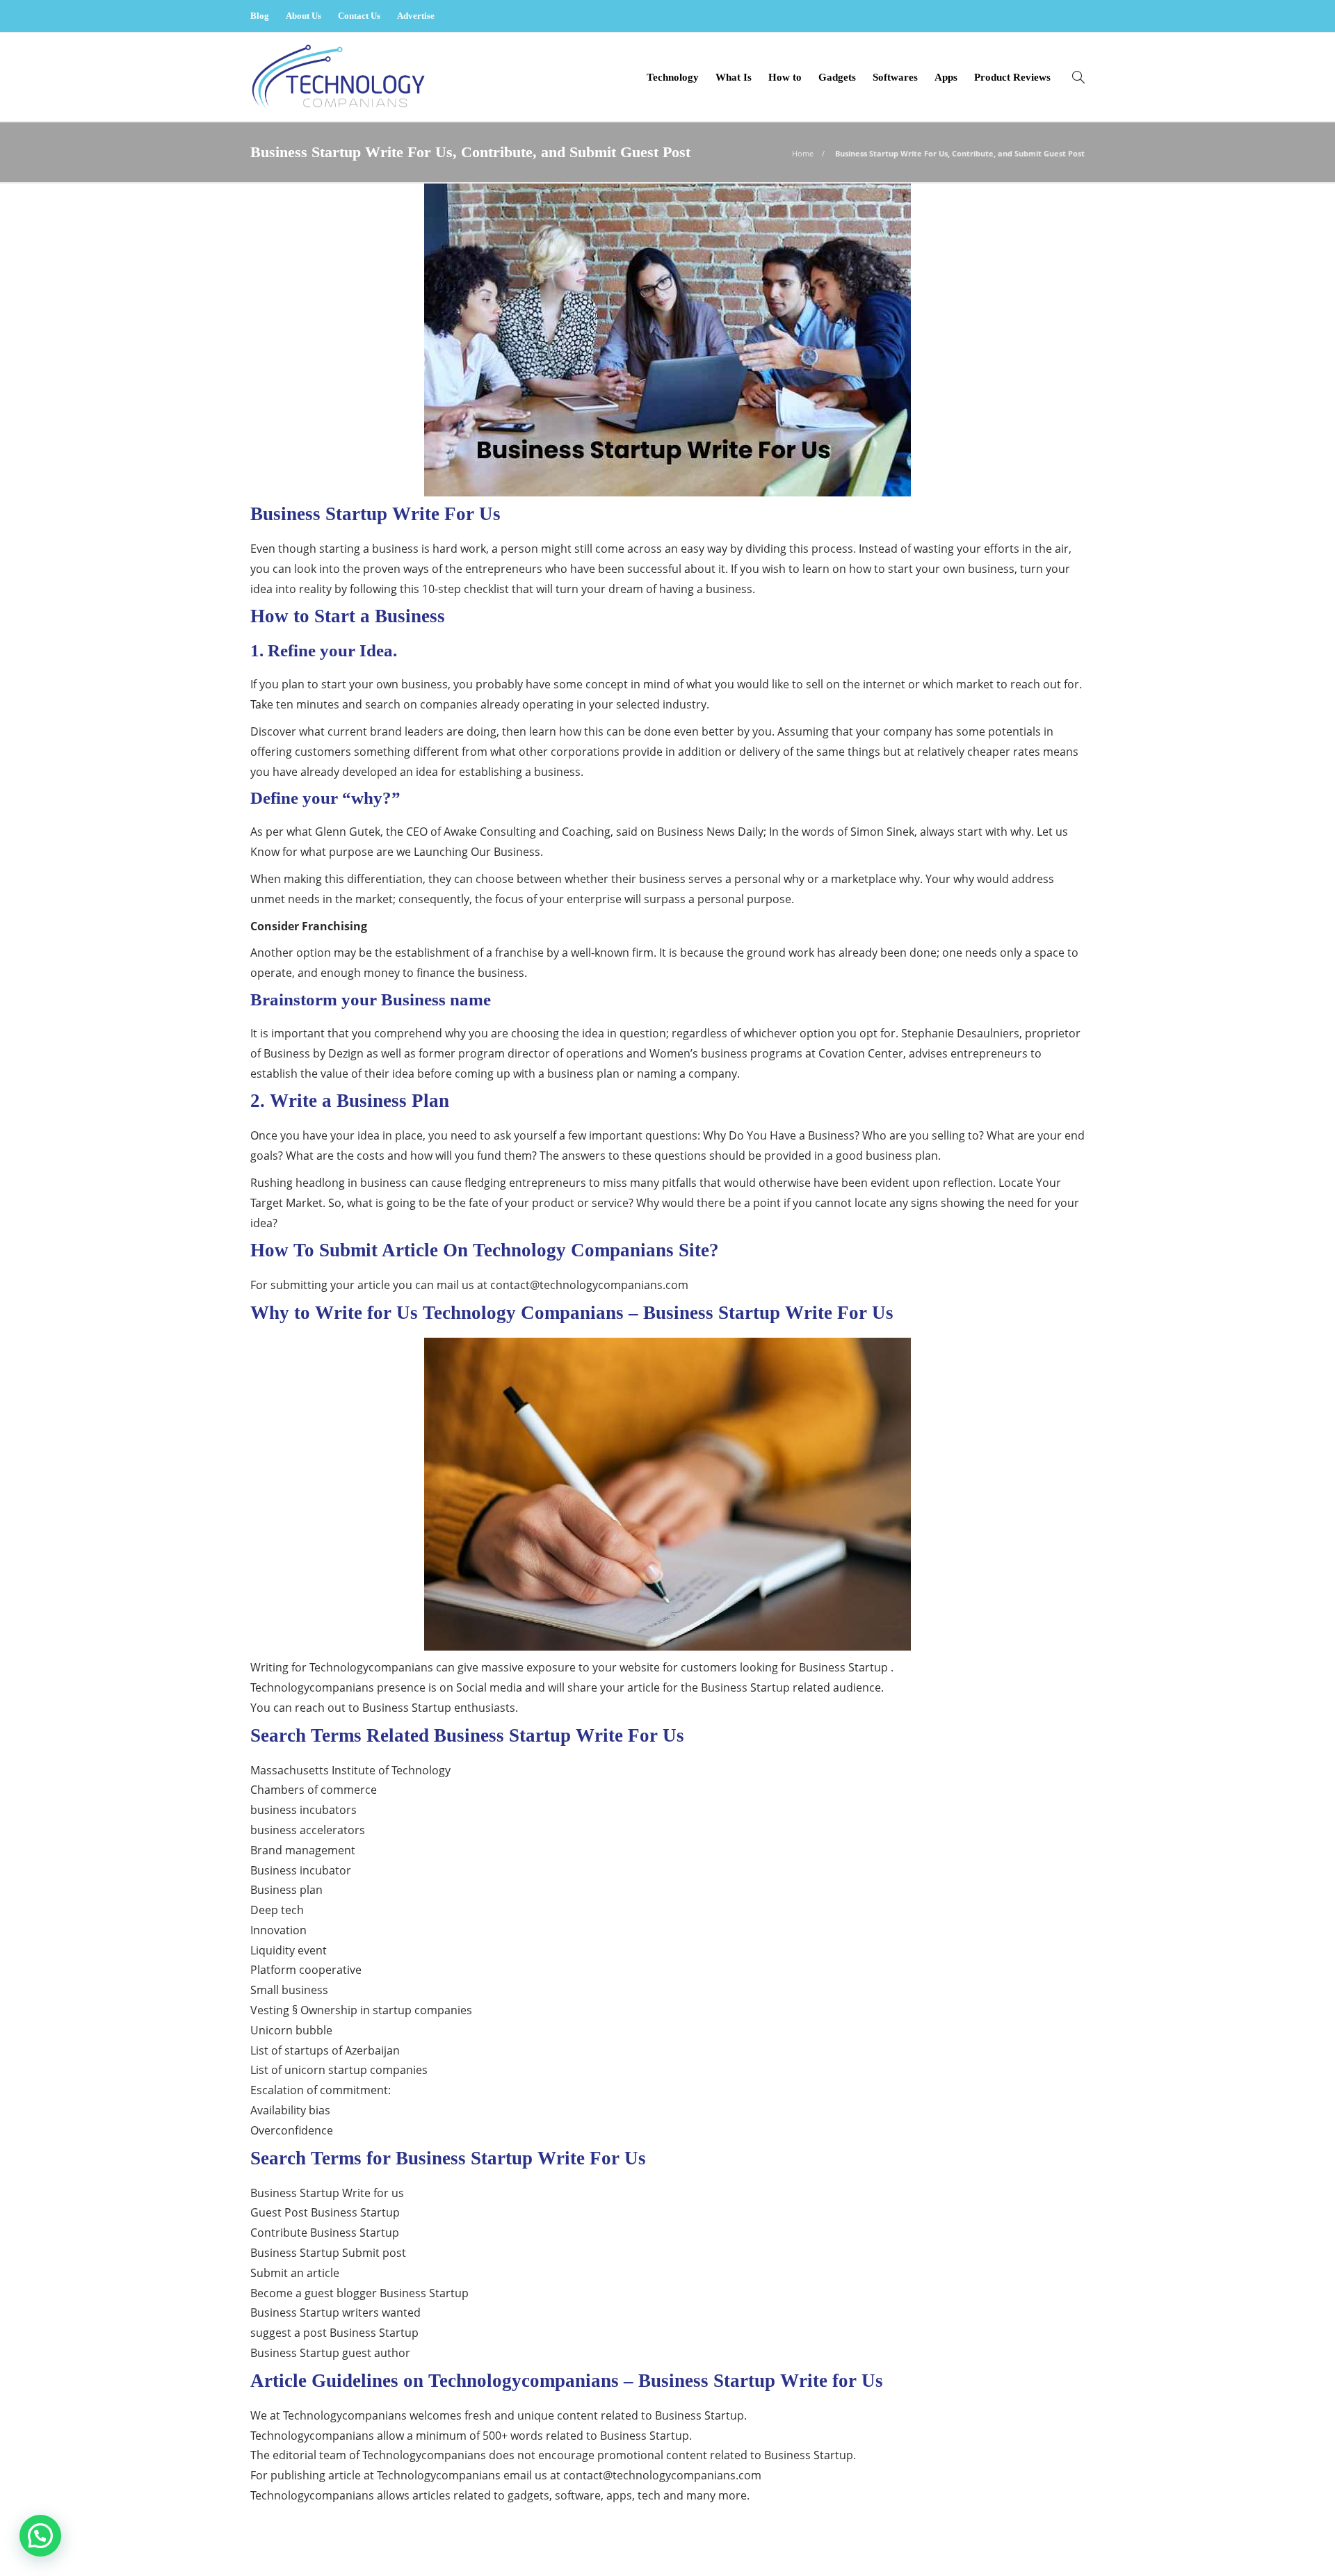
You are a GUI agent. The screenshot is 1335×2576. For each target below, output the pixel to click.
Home (803, 153)
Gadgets (837, 77)
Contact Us (359, 16)
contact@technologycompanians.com (589, 1285)
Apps (946, 77)
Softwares (895, 77)
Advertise (416, 16)
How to (785, 77)
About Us (304, 16)
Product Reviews (1012, 77)
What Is (734, 77)
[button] (40, 2536)
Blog (260, 16)
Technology (673, 77)
